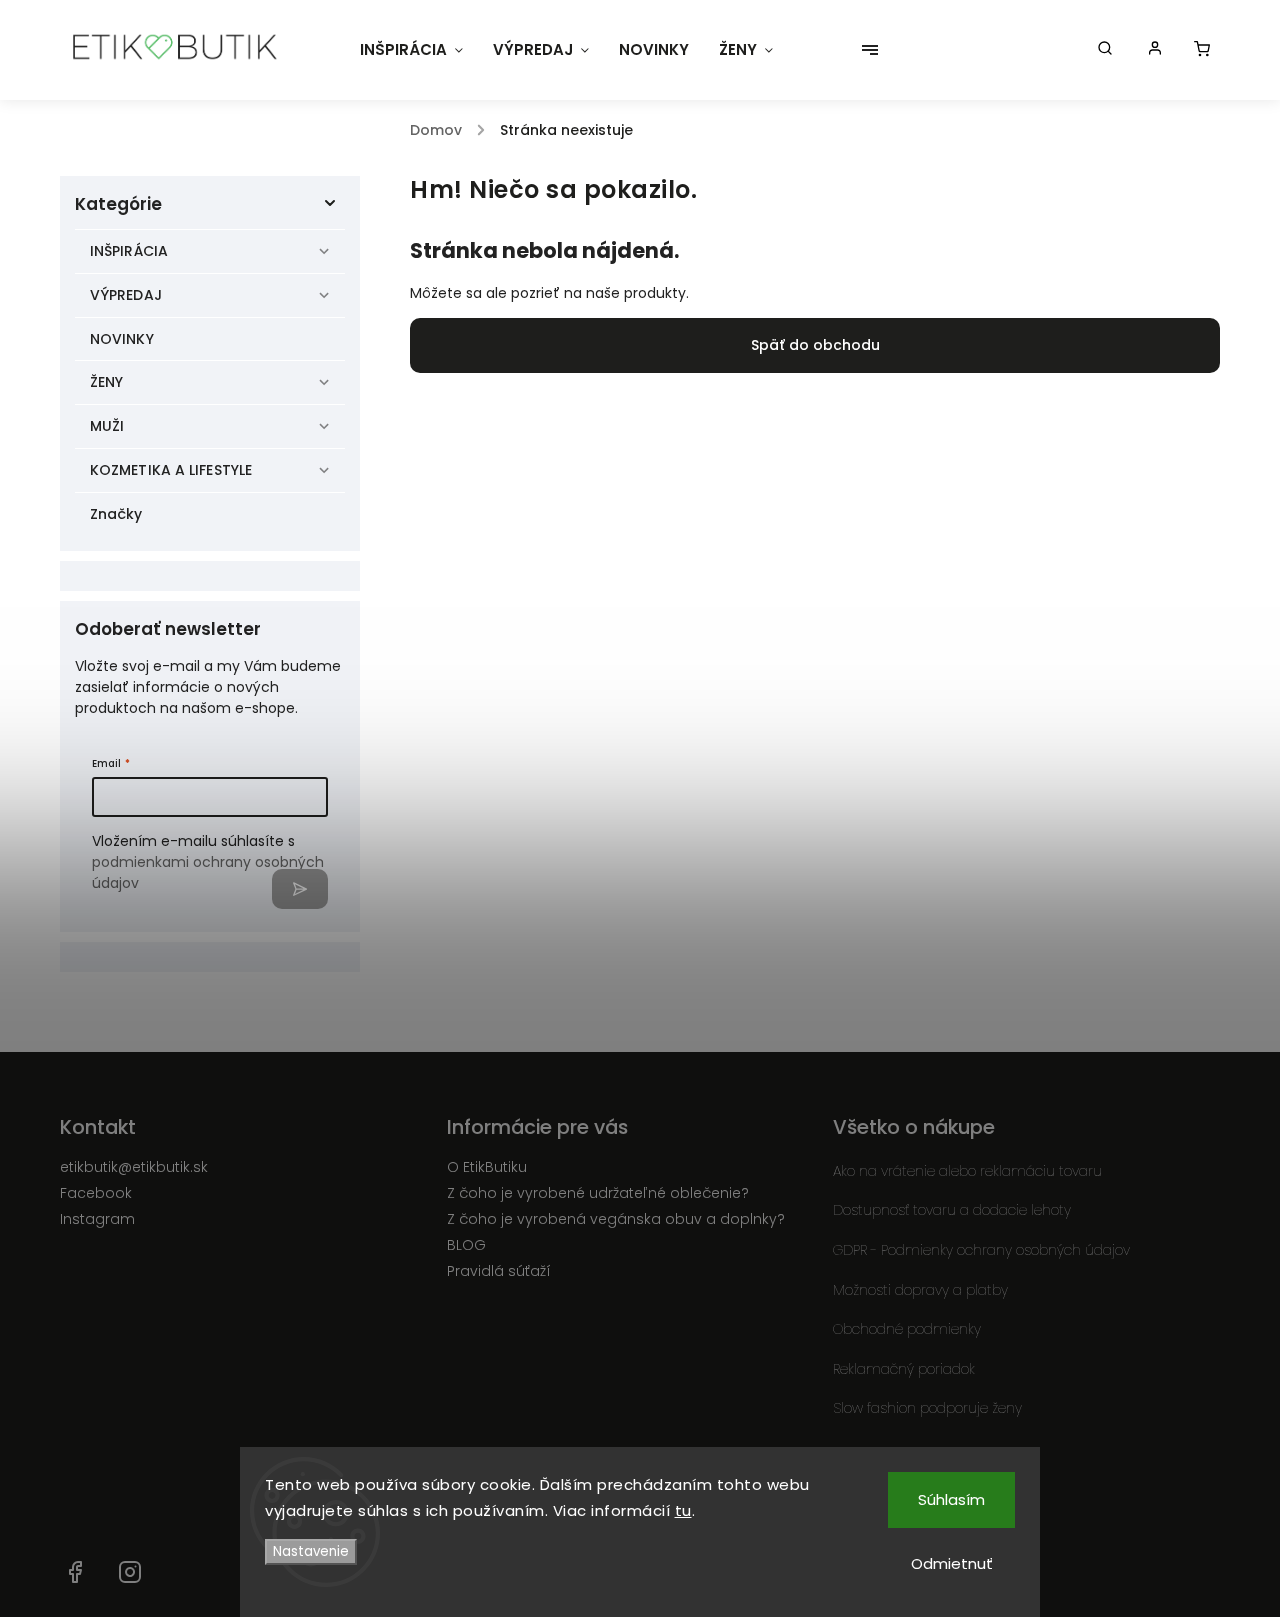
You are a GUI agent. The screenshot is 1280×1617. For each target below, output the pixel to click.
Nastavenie (311, 1551)
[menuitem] (411, 50)
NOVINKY (122, 339)
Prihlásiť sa (300, 889)
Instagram (97, 1219)
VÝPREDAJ (126, 295)
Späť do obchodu (815, 345)
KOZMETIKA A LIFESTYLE (171, 470)
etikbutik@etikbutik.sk (134, 1167)
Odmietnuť (952, 1563)
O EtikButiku (487, 1167)
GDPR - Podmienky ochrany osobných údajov (981, 1250)
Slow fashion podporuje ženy (927, 1408)
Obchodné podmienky (907, 1329)
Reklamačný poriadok (904, 1369)
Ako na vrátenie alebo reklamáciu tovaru (967, 1171)
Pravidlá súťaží (499, 1271)
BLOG (466, 1245)
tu (683, 1510)
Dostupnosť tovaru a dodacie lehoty (952, 1210)
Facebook (96, 1193)
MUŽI (107, 426)
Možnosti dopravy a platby (920, 1290)
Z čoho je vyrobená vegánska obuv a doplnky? (616, 1219)
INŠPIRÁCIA (129, 251)
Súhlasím (951, 1499)
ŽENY (106, 382)
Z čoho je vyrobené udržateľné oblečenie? (598, 1193)
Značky (116, 514)
